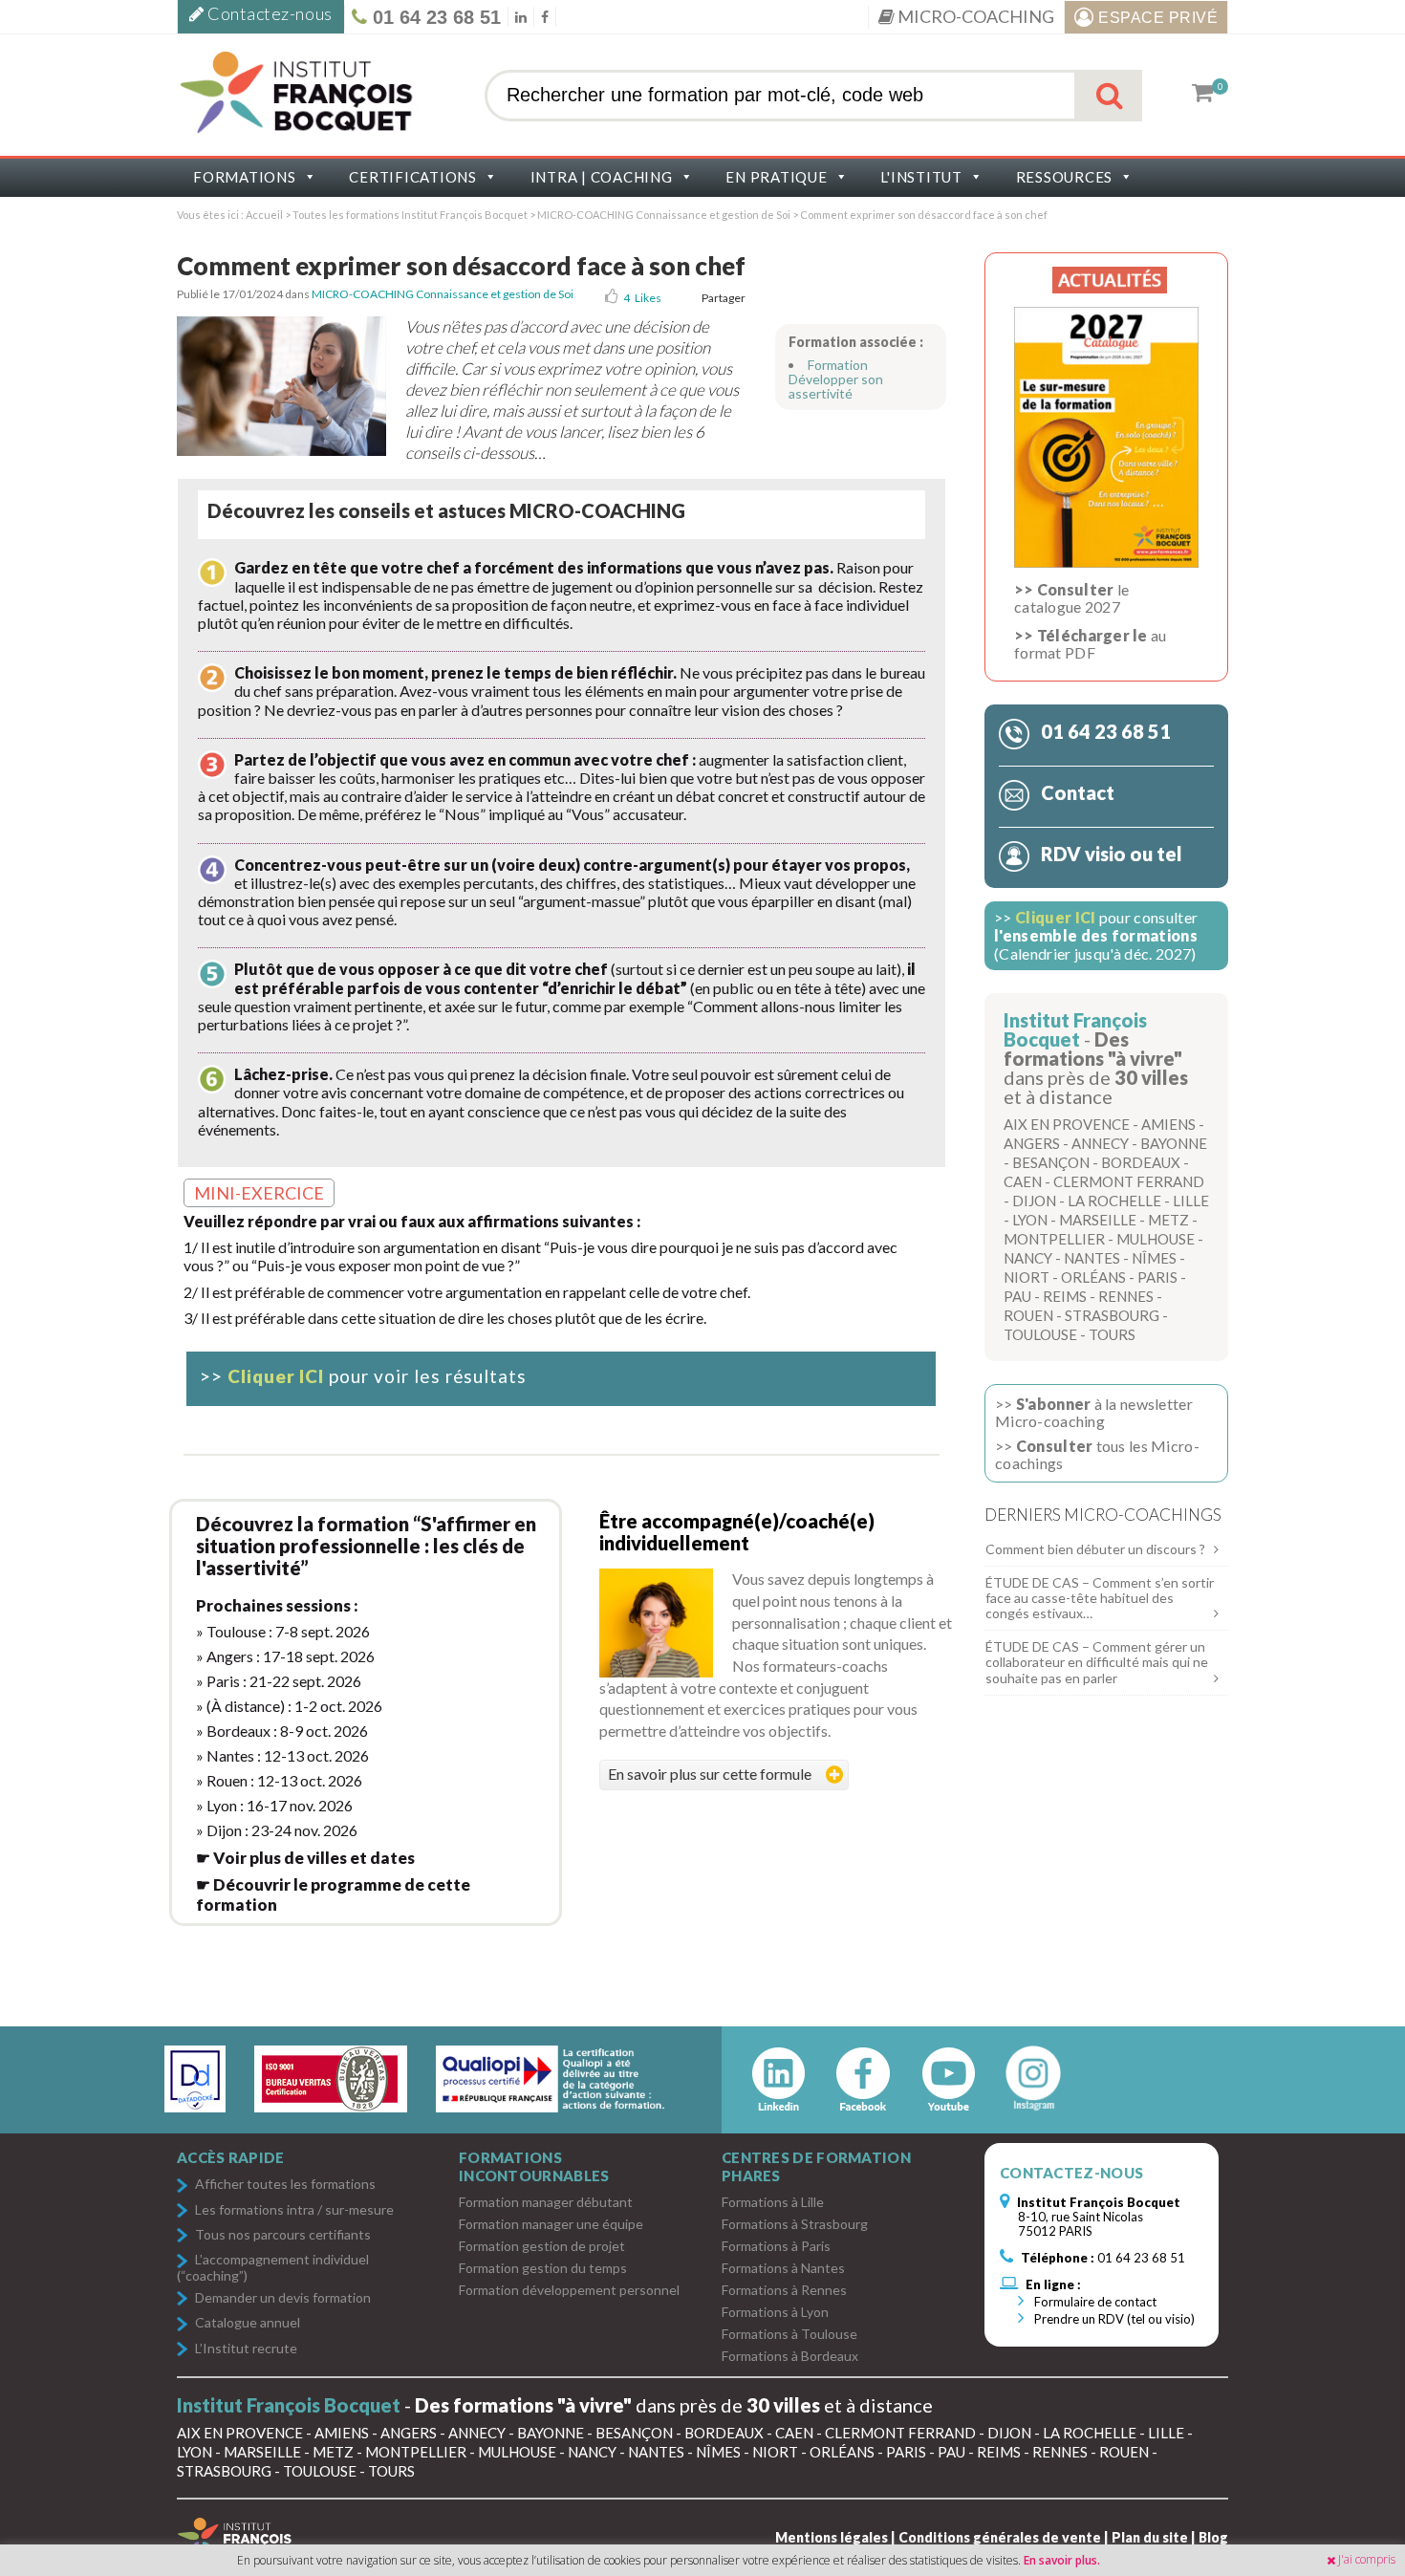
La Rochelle (1114, 1201)
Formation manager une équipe (551, 2224)
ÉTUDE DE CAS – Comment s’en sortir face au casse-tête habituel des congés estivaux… (1100, 1598)
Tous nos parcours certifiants (283, 2235)
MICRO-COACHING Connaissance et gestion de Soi (664, 215)
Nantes (1092, 1258)
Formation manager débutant (546, 2202)
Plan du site (1150, 2537)
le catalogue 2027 (1071, 598)
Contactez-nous (269, 13)
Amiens (1168, 1124)
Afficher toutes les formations (285, 2185)
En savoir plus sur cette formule (710, 1774)
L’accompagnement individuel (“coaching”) (273, 2267)
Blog (1213, 2537)
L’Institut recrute (246, 2349)
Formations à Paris (776, 2246)
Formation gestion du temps (543, 2268)
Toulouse (1040, 1334)
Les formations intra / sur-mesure (294, 2210)
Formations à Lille (773, 2202)
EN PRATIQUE (776, 177)
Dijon (1034, 1201)
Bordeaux (1141, 1162)
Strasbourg (1112, 1315)
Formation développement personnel (569, 2290)
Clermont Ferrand (1129, 1181)
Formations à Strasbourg (795, 2224)
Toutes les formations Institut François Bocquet (411, 215)
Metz (1168, 1220)
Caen (1023, 1181)
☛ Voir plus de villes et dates (305, 1858)
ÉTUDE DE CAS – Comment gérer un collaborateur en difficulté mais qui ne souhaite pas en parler (1097, 1662)
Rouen (1028, 1315)
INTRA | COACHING (602, 177)
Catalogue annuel (248, 2323)
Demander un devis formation (283, 2298)
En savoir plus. (1062, 2560)
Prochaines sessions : (277, 1605)
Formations (245, 177)
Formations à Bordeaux (790, 2356)
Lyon (1030, 1220)
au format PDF (1091, 644)
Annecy (1100, 1143)
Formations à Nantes (783, 2268)
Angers (1032, 1143)
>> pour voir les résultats (363, 1376)
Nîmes (1154, 1258)
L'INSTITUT (921, 177)
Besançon (1051, 1162)
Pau (1017, 1296)
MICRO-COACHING (974, 16)
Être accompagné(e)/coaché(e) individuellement (737, 1532)
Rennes (1126, 1296)
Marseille (1098, 1220)
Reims (1065, 1296)
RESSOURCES (1065, 177)
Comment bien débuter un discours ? (1095, 1549)
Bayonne (1174, 1143)
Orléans (1093, 1277)
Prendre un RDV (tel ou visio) (1113, 2319)
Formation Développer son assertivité (836, 379)
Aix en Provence (1067, 1124)
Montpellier (1054, 1239)
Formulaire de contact (1094, 2302)
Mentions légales (832, 2537)
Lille (1191, 1201)
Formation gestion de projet (542, 2246)
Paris (1157, 1277)
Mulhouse (1156, 1239)
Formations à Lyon (775, 2312)
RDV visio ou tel (1110, 854)
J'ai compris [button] (1367, 2559)
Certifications (413, 177)
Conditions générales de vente (1000, 2537)
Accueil (264, 215)
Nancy (1028, 1258)
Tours (1112, 1334)
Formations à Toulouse (789, 2334)
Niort (1027, 1277)
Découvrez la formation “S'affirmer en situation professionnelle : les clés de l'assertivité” (366, 1546)
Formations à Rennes (784, 2290)
